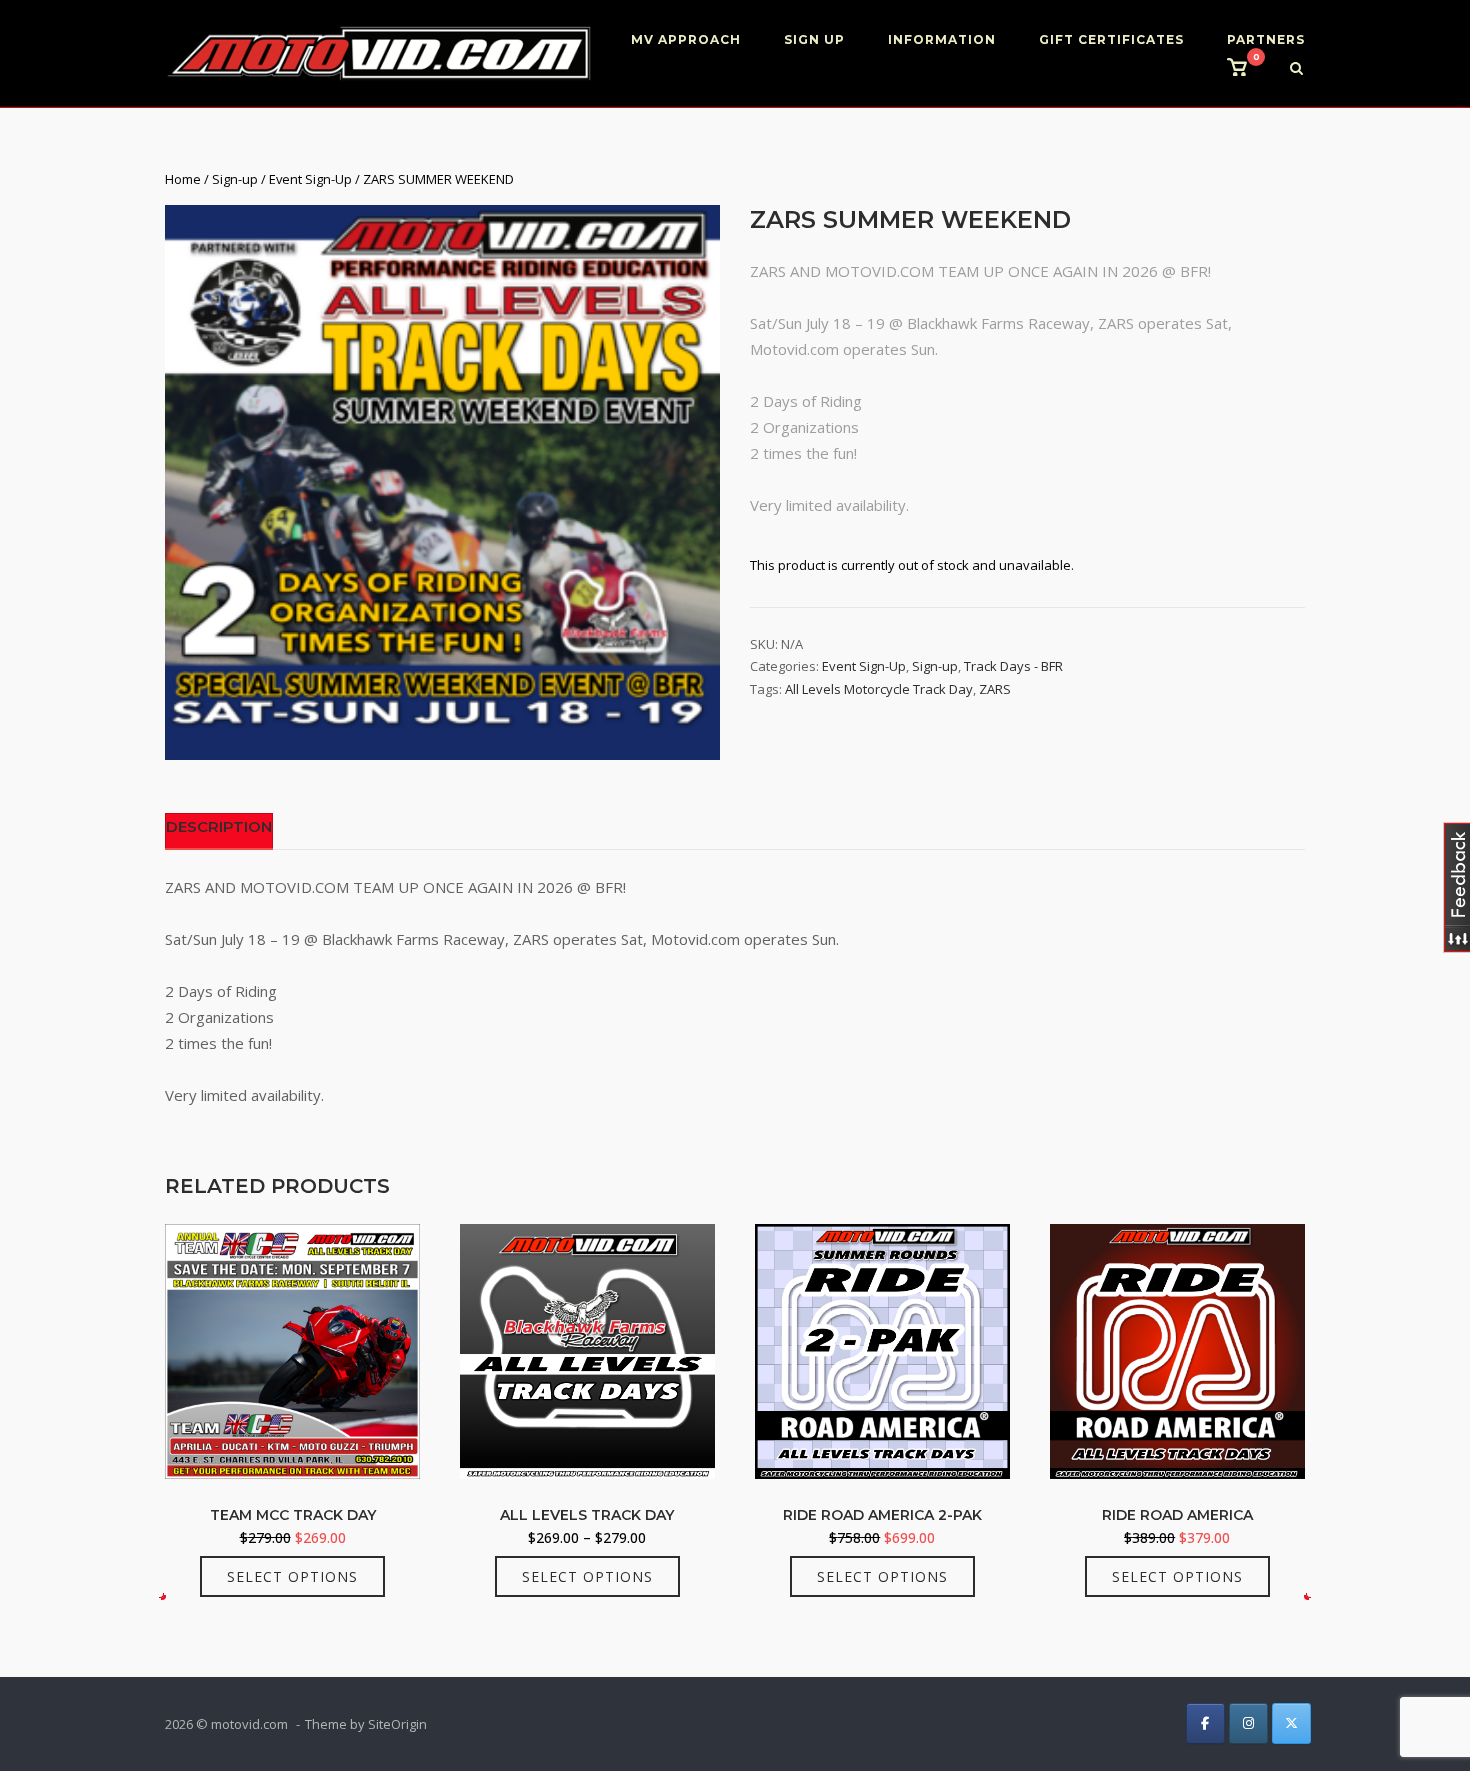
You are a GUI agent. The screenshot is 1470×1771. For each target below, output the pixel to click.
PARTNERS (1266, 39)
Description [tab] (219, 826)
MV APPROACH (686, 39)
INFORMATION (942, 39)
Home (183, 179)
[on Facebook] (1205, 1723)
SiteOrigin (397, 1724)
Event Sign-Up (310, 179)
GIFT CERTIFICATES (1111, 39)
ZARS (995, 689)
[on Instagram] (1248, 1723)
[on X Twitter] (1291, 1723)
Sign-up (235, 179)
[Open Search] (1296, 70)
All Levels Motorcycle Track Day (879, 689)
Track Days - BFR (1013, 666)
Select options (292, 1576)
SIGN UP (814, 39)
